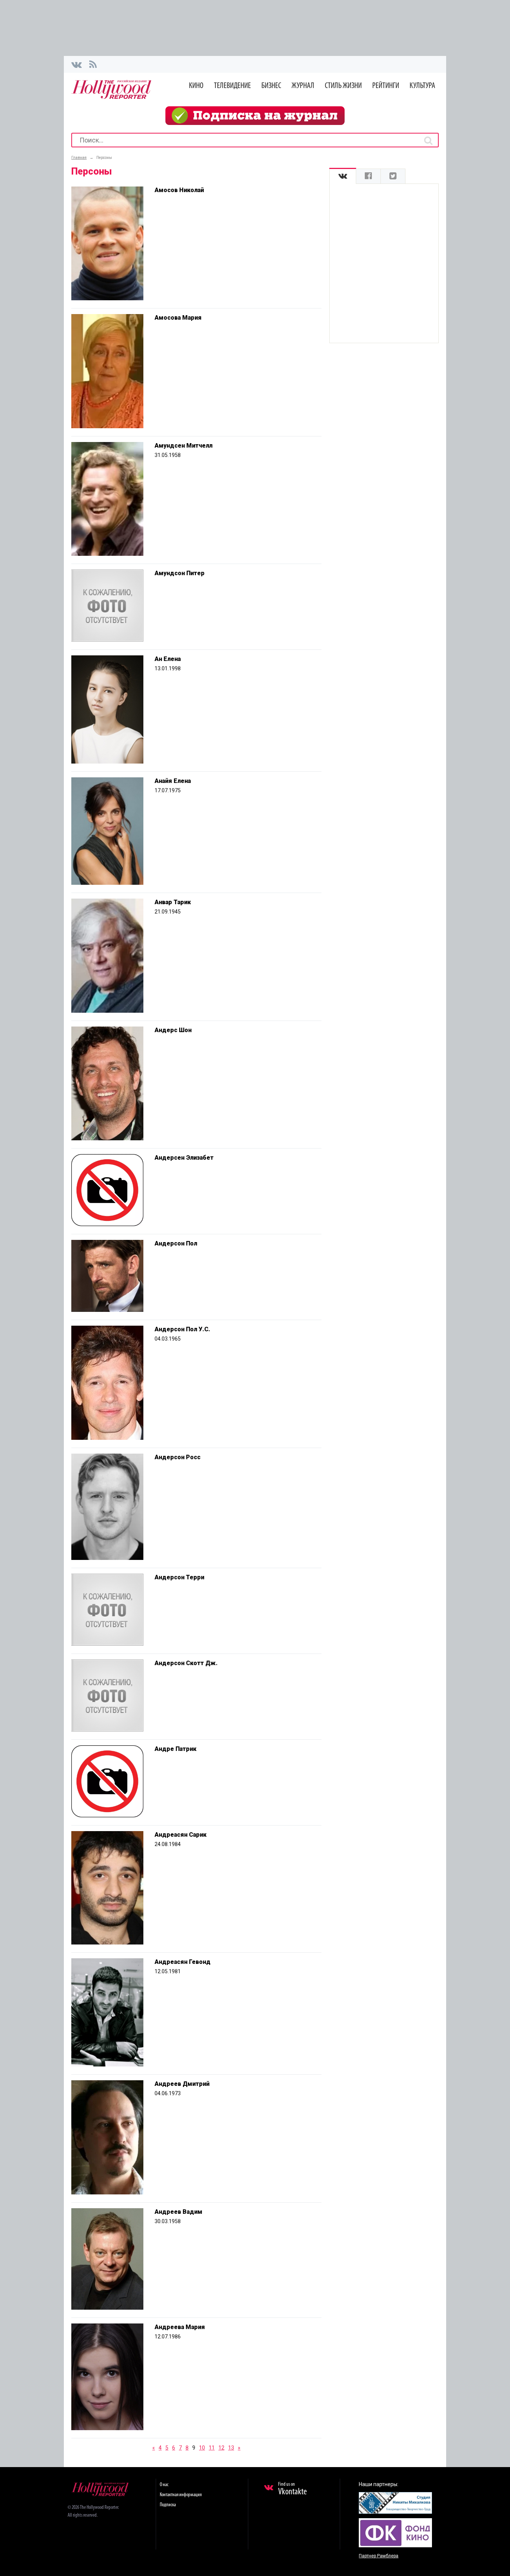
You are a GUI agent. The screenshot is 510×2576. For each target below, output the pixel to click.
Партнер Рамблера (379, 2556)
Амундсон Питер (180, 573)
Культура (422, 86)
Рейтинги (386, 86)
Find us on (293, 2489)
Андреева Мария (180, 2327)
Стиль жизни (343, 86)
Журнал (303, 86)
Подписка (168, 2505)
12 (221, 2448)
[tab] (343, 176)
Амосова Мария (178, 318)
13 (231, 2448)
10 (202, 2448)
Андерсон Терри (179, 1577)
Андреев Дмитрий (182, 2084)
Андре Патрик (175, 1749)
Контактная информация (181, 2495)
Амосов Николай (179, 190)
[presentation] (343, 176)
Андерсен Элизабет (184, 1158)
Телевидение (232, 86)
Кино (196, 86)
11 (212, 2448)
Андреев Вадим (178, 2212)
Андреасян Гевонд (183, 1962)
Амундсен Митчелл (184, 446)
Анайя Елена (173, 781)
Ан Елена (168, 659)
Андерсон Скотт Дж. (186, 1663)
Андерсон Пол (176, 1243)
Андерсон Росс (178, 1457)
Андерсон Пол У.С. (182, 1329)
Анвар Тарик (173, 902)
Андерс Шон (173, 1030)
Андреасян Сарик (181, 1835)
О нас (164, 2485)
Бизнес (271, 86)
